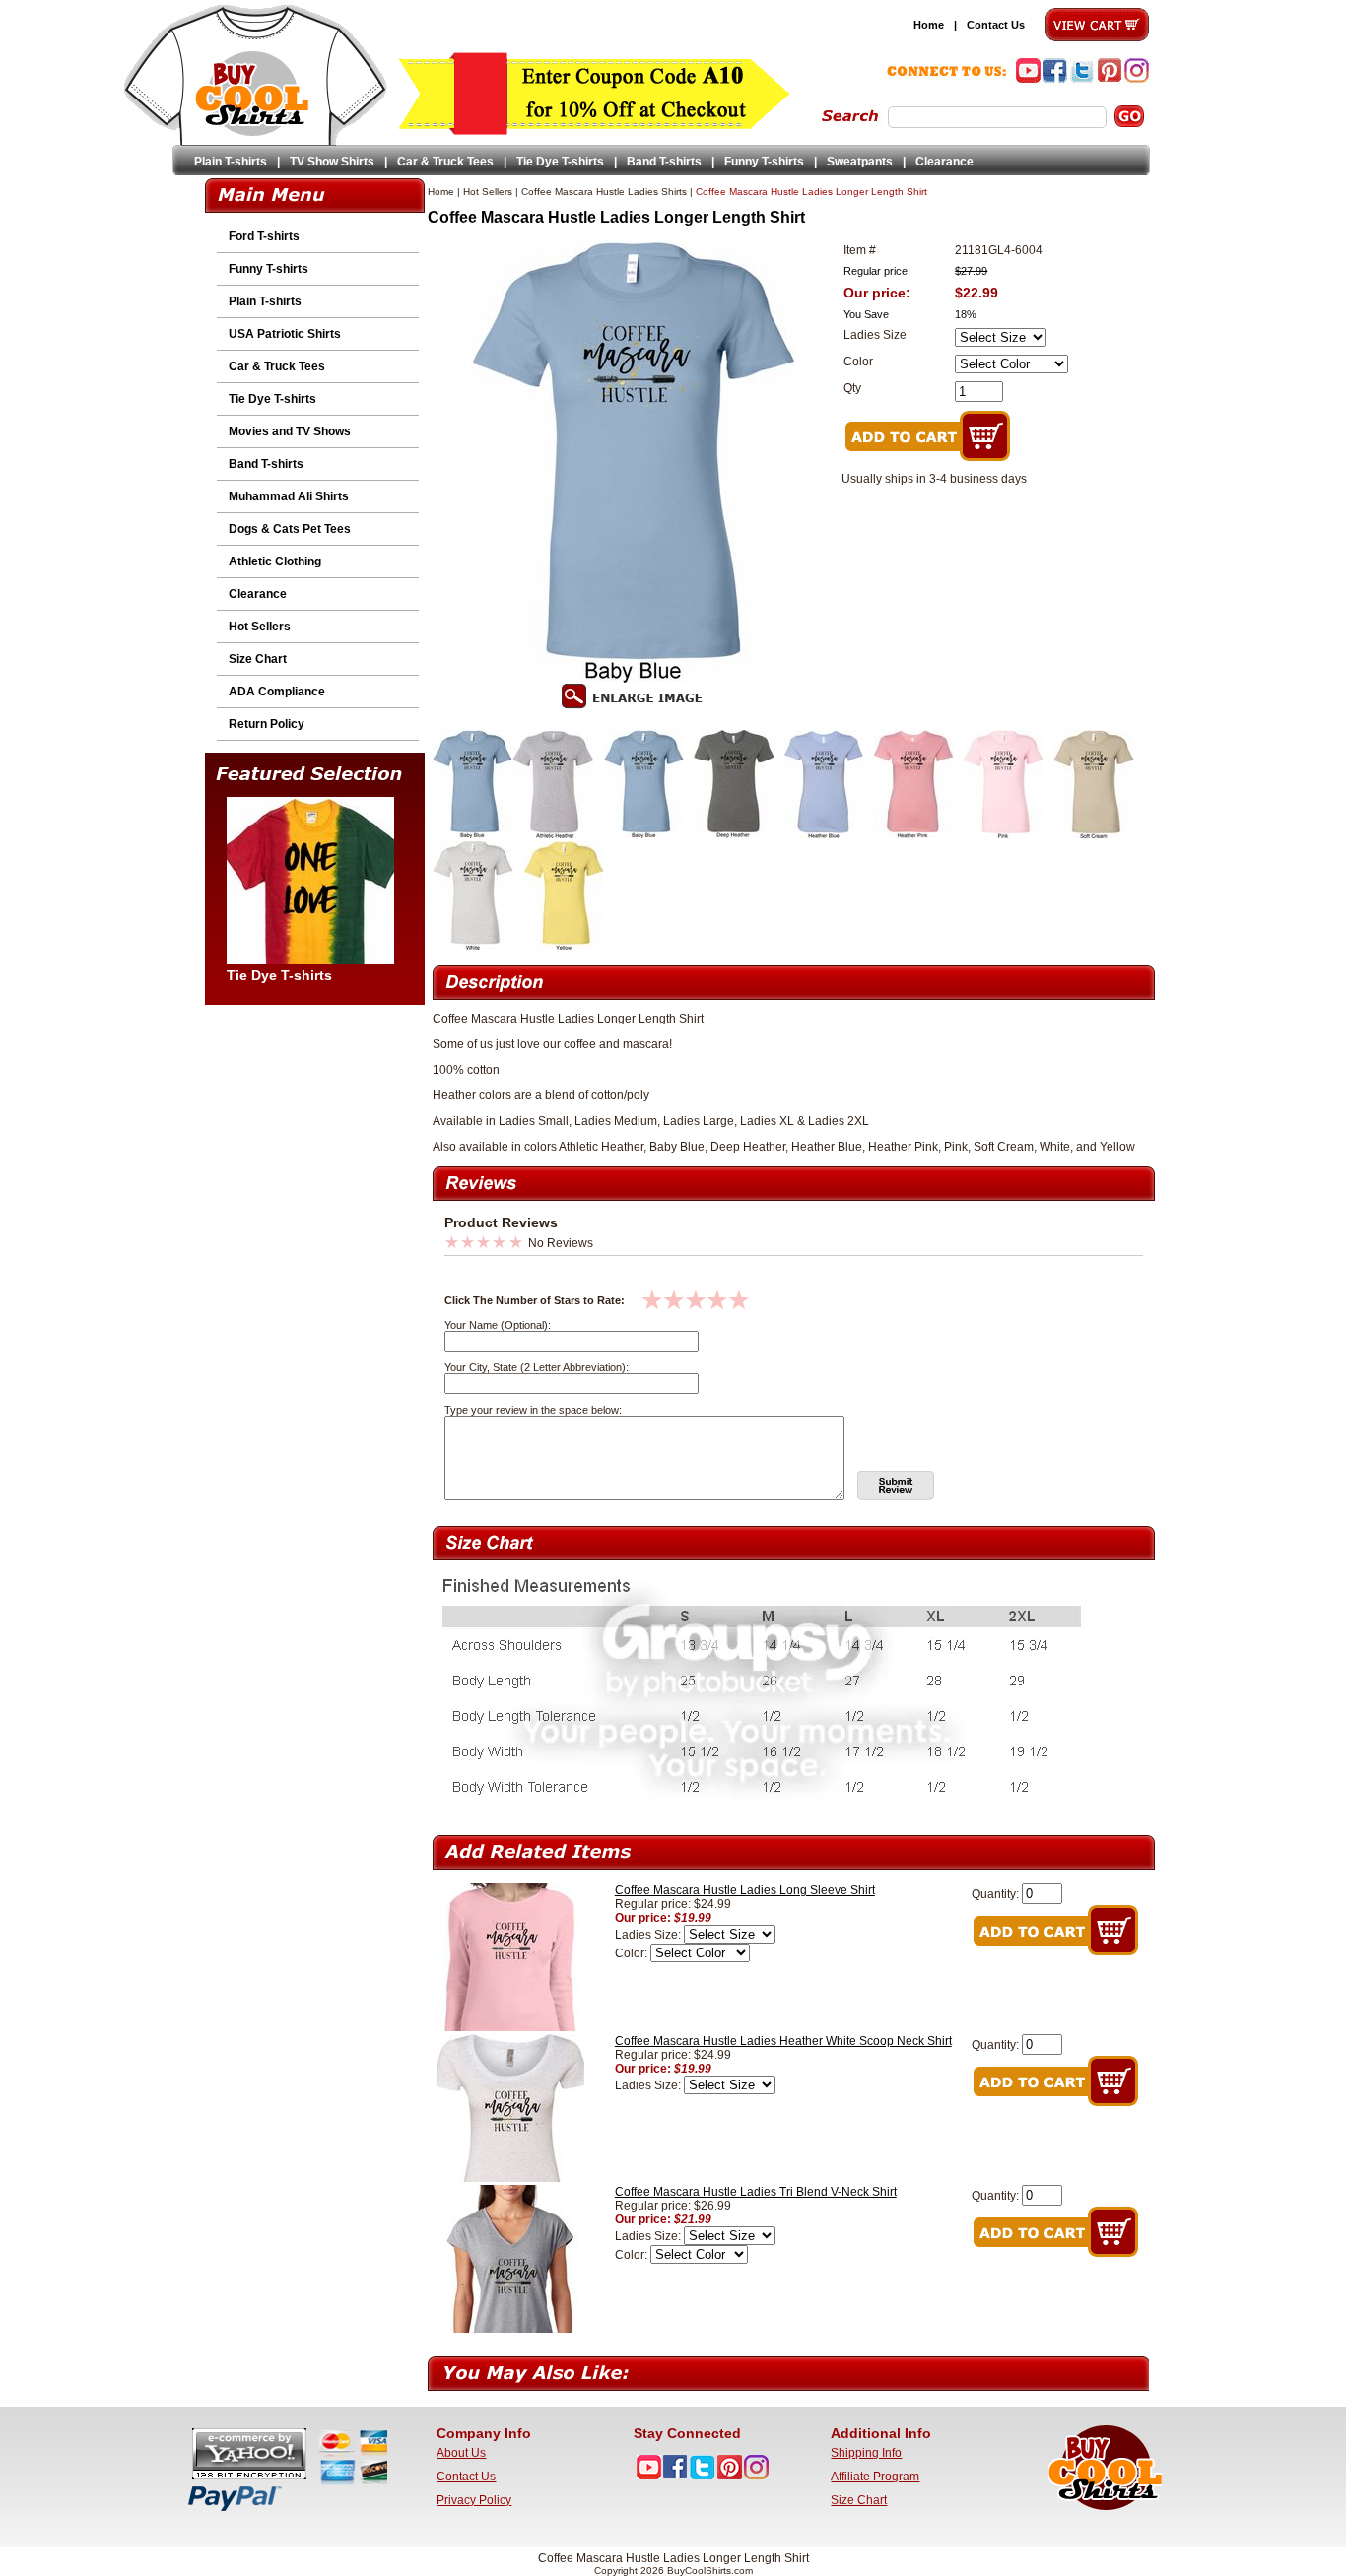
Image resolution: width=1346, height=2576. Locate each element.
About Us (461, 2453)
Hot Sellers (260, 627)
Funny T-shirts (764, 162)
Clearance (944, 162)
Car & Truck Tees (445, 162)
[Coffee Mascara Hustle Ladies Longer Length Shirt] (472, 834)
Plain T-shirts (231, 162)
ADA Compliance (277, 692)
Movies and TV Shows (290, 431)
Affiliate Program (875, 2477)
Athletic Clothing (275, 561)
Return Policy (267, 724)
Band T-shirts (664, 162)
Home (929, 25)
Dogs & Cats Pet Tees (290, 529)
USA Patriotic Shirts (285, 334)
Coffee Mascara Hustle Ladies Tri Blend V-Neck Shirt (756, 2192)
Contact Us (996, 25)
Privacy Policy (474, 2500)
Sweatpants (860, 162)
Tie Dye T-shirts (560, 162)
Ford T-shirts (264, 236)
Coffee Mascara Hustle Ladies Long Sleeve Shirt (745, 1890)
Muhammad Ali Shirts (289, 496)
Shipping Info (866, 2453)
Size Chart (258, 659)
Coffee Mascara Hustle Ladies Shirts (604, 192)
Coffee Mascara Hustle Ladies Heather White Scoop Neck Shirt (783, 2041)
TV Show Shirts (332, 162)
